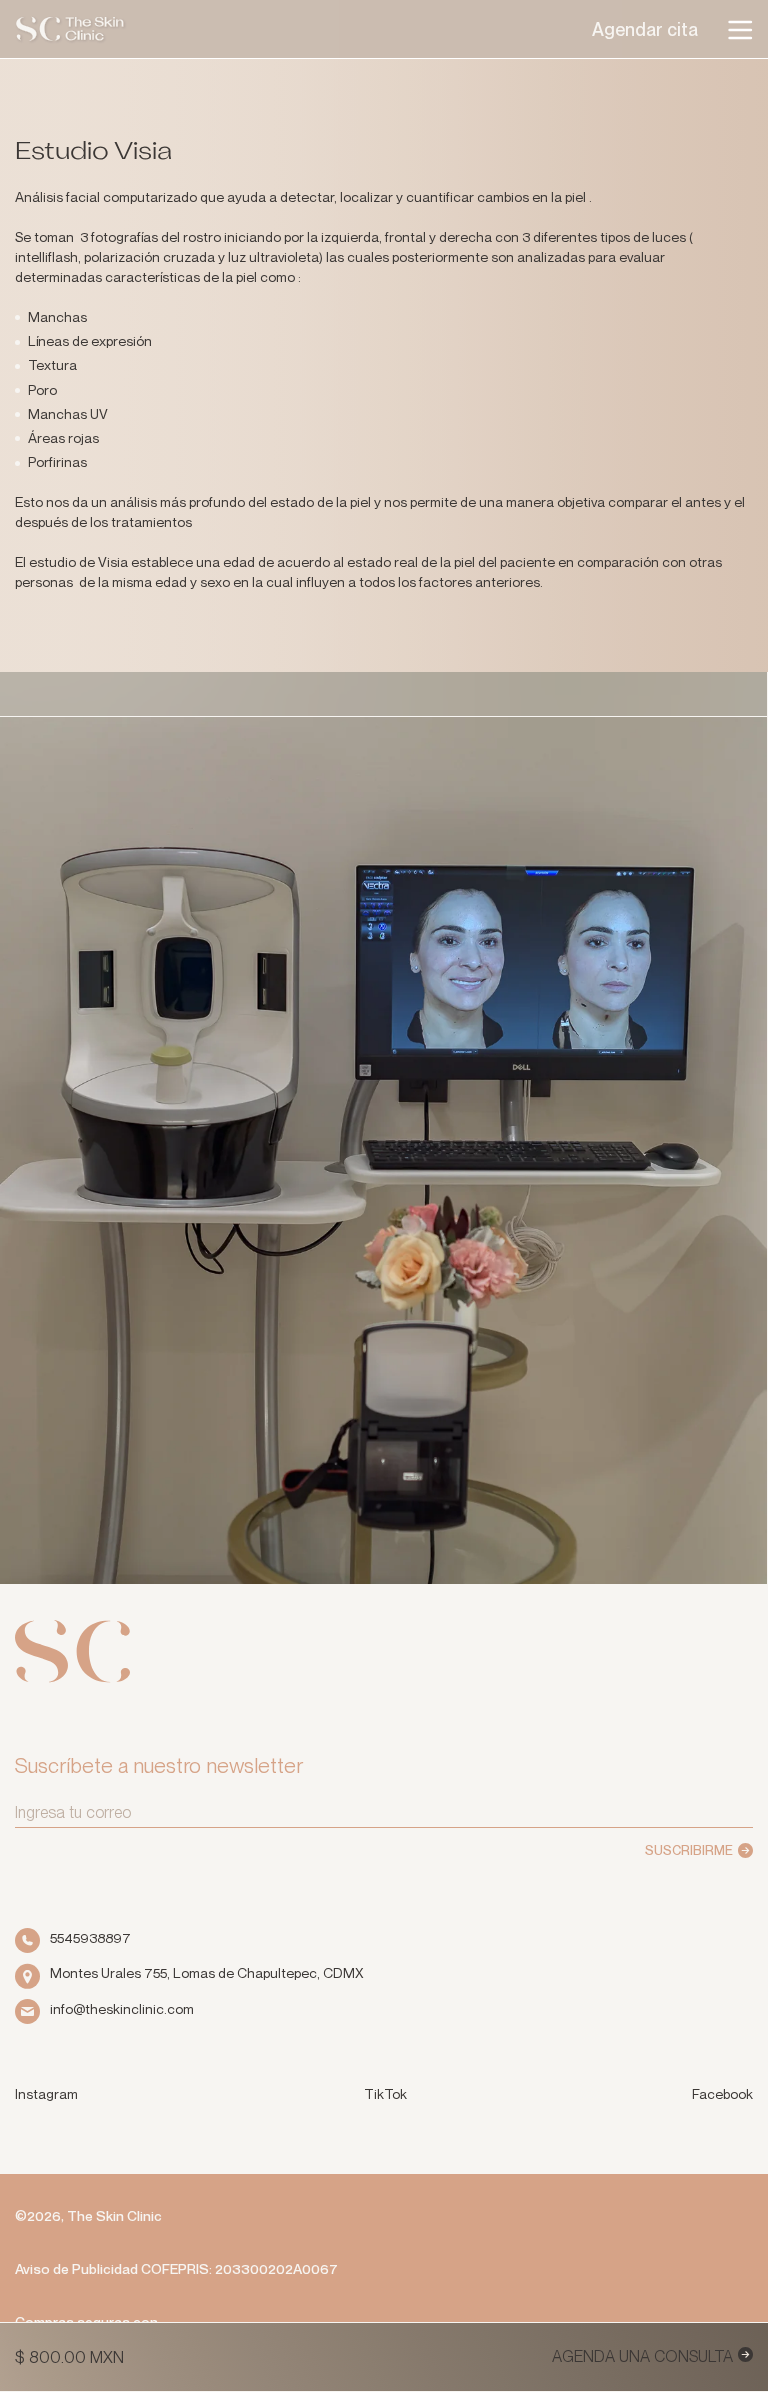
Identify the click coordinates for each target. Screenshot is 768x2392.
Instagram (46, 2093)
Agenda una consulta (642, 2356)
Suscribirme (689, 1850)
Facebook (722, 2093)
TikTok (385, 2093)
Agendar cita (645, 30)
